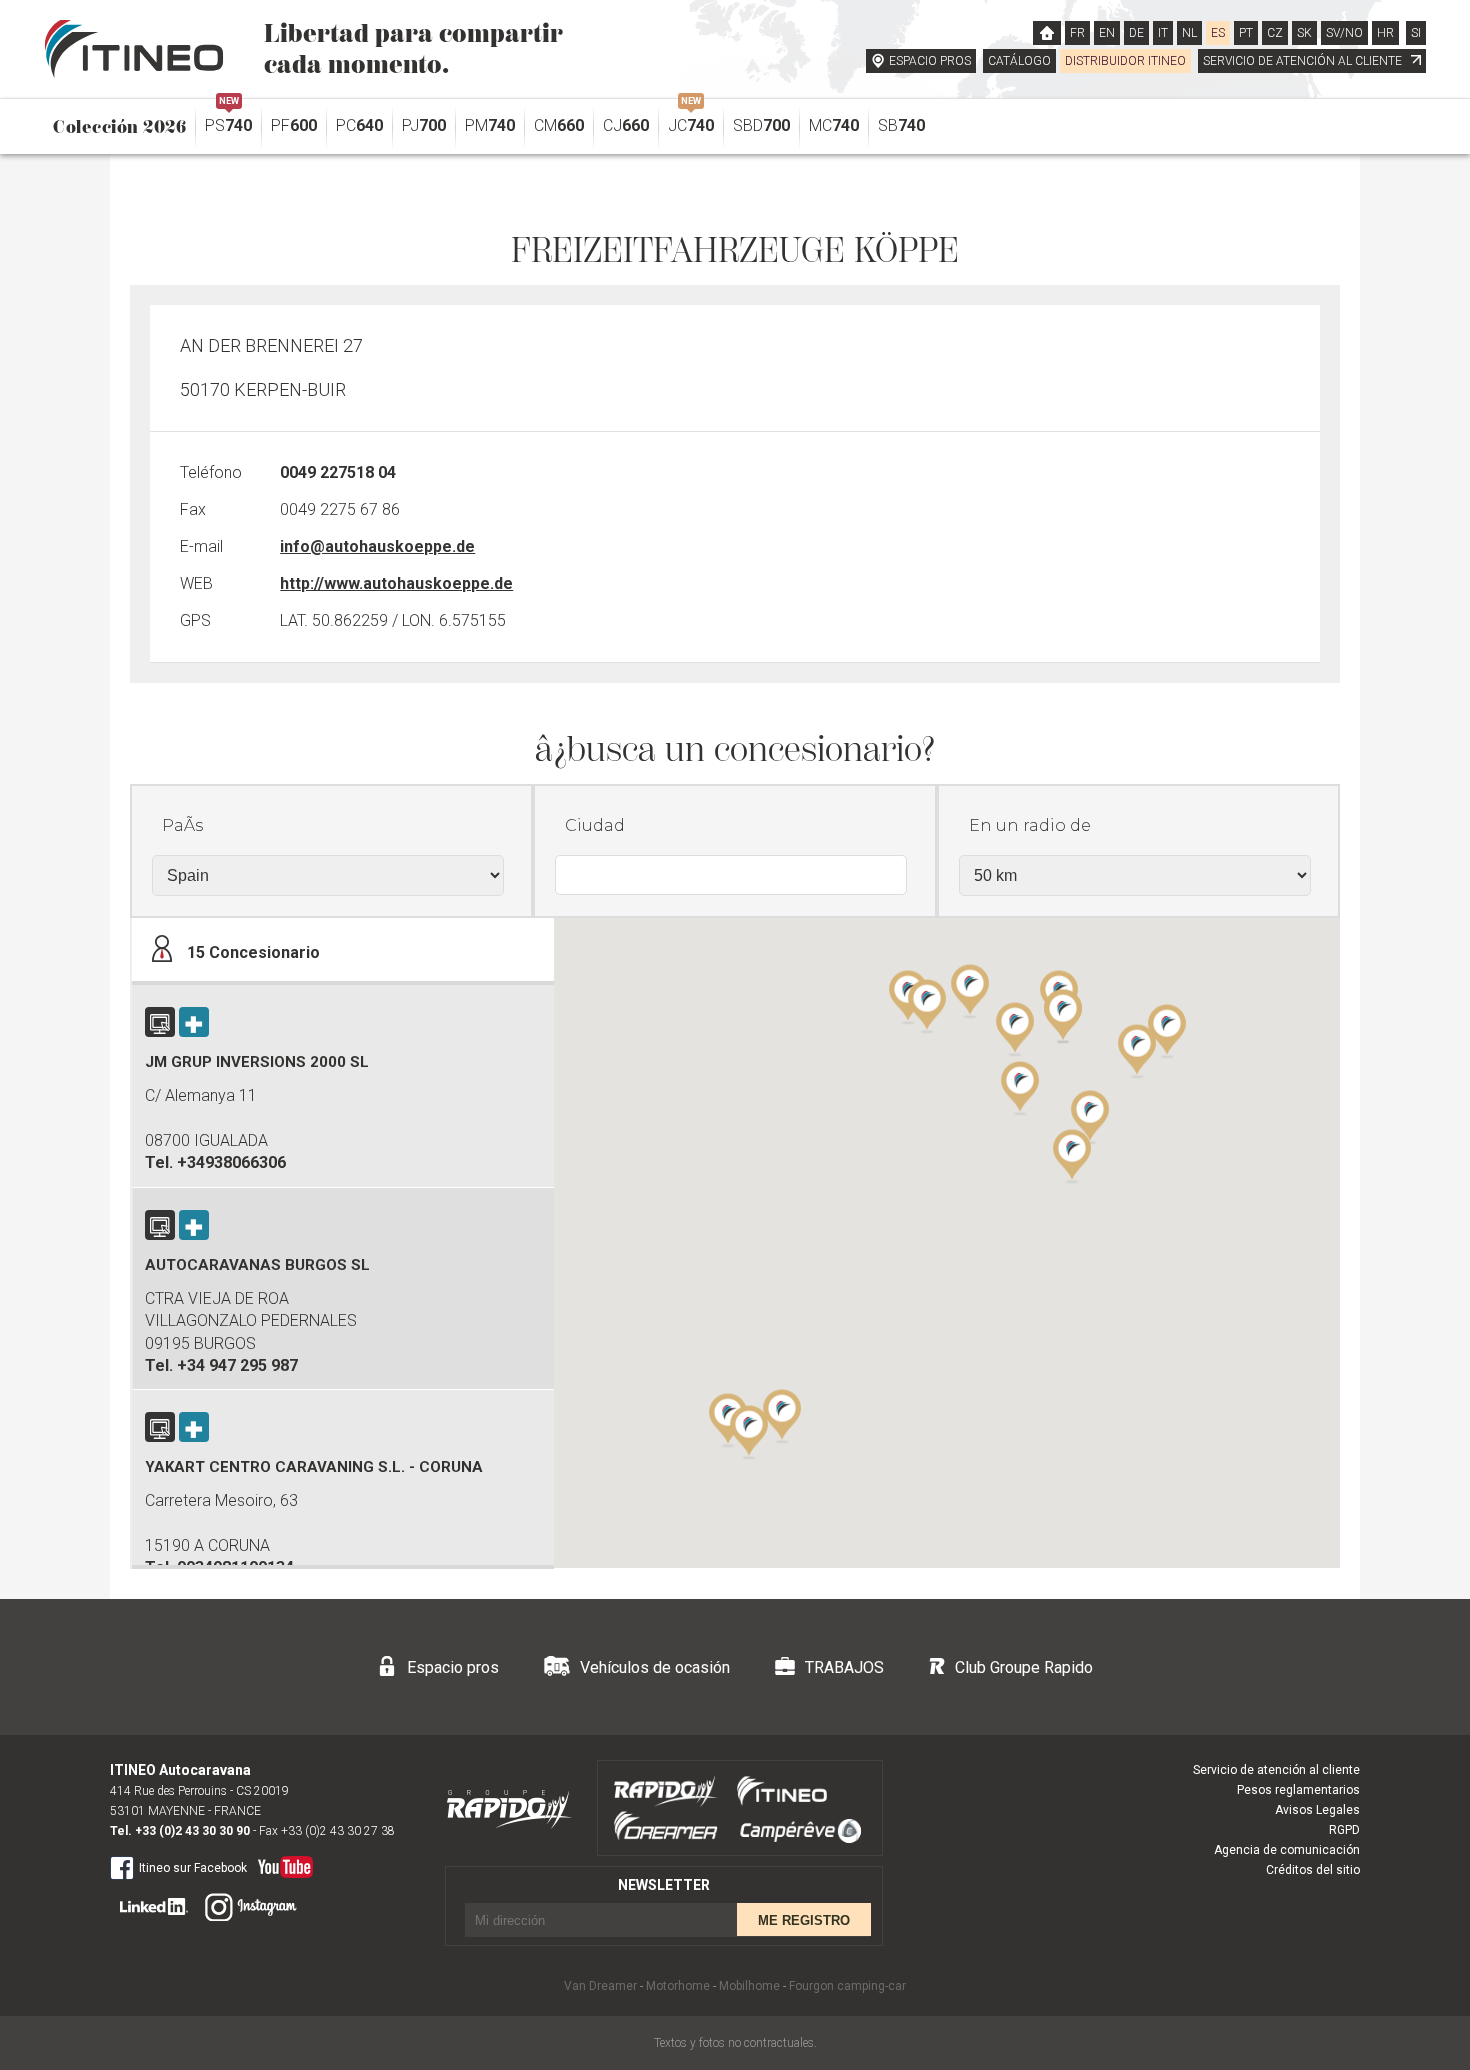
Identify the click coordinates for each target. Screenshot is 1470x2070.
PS (228, 120)
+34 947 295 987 (237, 1365)
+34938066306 (231, 1162)
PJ (424, 125)
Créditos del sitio (1313, 1870)
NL (1189, 33)
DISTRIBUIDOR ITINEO (1125, 61)
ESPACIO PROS (930, 61)
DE (1136, 33)
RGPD (1344, 1830)
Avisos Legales (1317, 1810)
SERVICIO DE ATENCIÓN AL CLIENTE (1304, 61)
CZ (1275, 33)
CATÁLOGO (1019, 61)
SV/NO (1344, 33)
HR (1385, 33)
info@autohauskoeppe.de (377, 546)
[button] (1137, 1050)
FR (1077, 33)
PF (294, 125)
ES (1218, 33)
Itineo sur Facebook (193, 1868)
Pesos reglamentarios (1298, 1790)
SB (901, 125)
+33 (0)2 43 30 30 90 (192, 1831)
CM (559, 125)
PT (1246, 33)
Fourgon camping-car (847, 1986)
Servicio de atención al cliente (1276, 1770)
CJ (626, 125)
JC (691, 120)
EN (1107, 33)
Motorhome (678, 1986)
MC (834, 125)
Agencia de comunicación (1287, 1850)
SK (1304, 33)
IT (1163, 33)
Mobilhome (749, 1986)
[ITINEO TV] (281, 1862)
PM (490, 125)
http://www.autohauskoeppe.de (396, 583)
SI (1416, 33)
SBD (761, 125)
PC (359, 125)
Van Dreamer (600, 1986)
